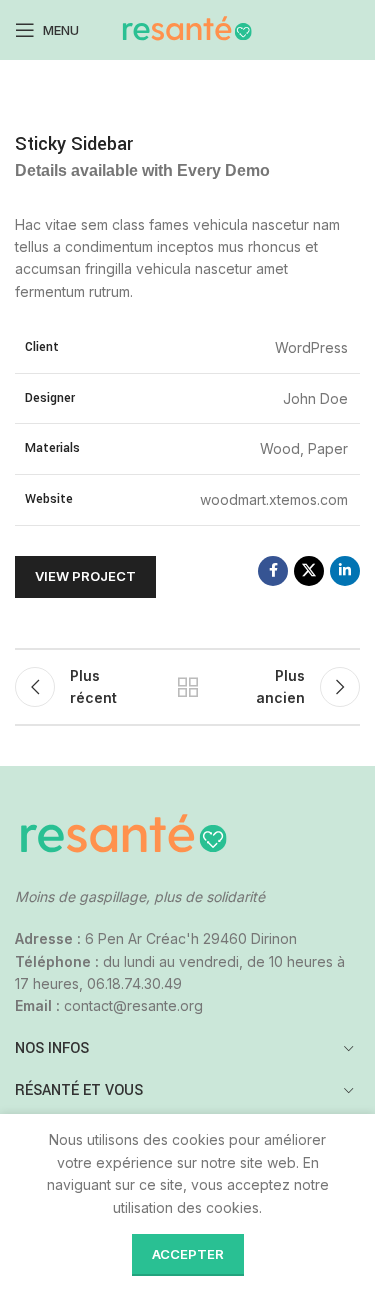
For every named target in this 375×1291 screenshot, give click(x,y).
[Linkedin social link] (345, 571)
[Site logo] (188, 28)
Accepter (188, 1254)
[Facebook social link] (273, 571)
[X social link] (309, 571)
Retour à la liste (188, 687)
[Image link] (125, 834)
